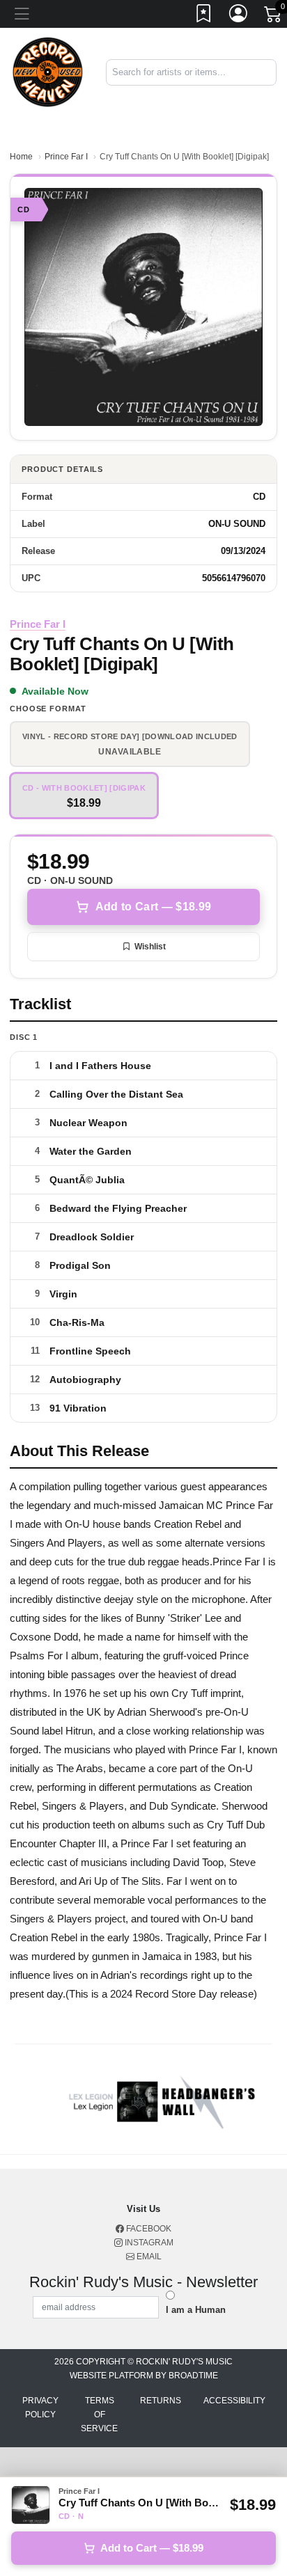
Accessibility (234, 2401)
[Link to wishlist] (204, 16)
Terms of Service (99, 2415)
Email (148, 2257)
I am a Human (196, 2310)
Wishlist (150, 947)
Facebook (148, 2229)
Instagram (148, 2243)
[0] (274, 17)
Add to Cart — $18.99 (153, 907)
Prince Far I (66, 157)
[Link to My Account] (239, 16)
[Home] (48, 71)
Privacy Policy (40, 2408)
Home (21, 157)
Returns (161, 2401)
